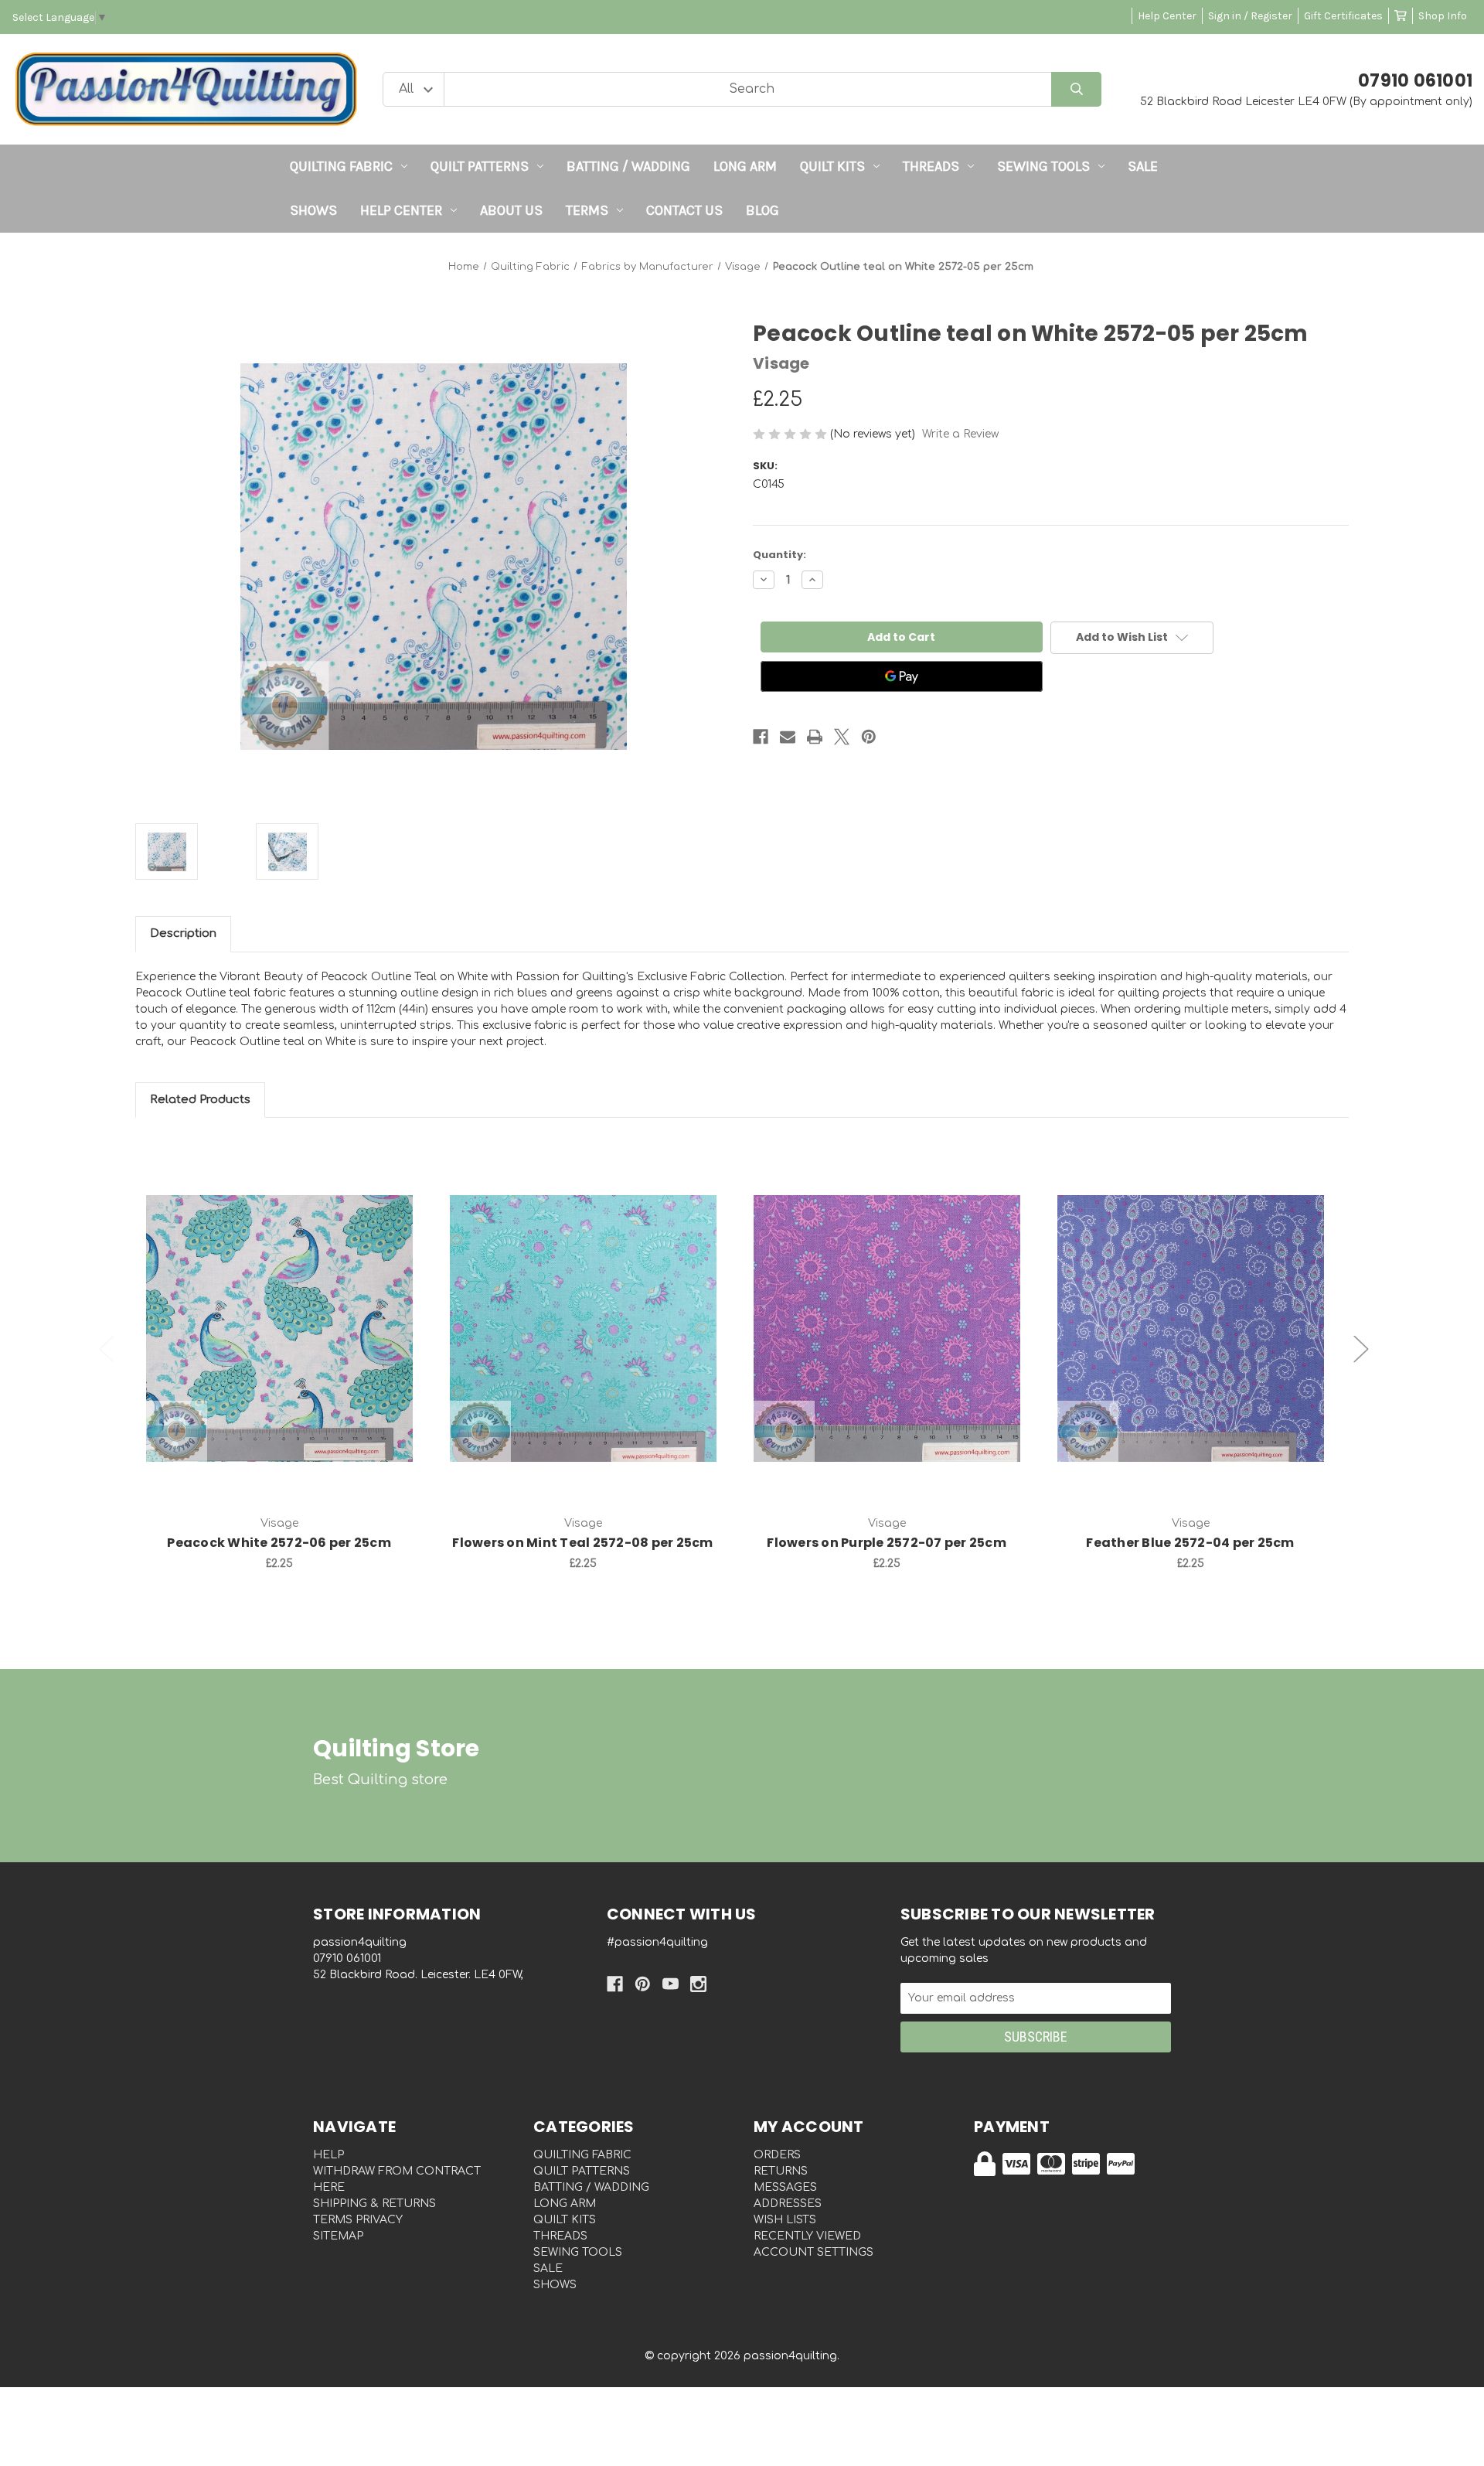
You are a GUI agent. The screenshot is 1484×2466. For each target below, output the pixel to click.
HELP (328, 2155)
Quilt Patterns (480, 166)
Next (1361, 1349)
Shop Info (1443, 16)
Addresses (788, 2204)
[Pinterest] (869, 737)
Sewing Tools (1043, 166)
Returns (781, 2171)
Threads (931, 166)
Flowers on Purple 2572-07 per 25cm (887, 1543)
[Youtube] (671, 1984)
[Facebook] (761, 737)
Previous (107, 1349)
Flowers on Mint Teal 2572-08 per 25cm (582, 1543)
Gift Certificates (1343, 16)
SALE (1143, 166)
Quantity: (779, 555)
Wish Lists (785, 2220)
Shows (313, 210)
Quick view (279, 1312)
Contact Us (684, 210)
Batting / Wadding (628, 166)
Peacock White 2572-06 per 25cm (279, 1543)
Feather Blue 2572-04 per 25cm (1190, 1543)
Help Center (1167, 16)
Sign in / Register (1250, 16)
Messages (785, 2187)
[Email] (788, 737)
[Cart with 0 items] (1401, 16)
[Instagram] (698, 1984)
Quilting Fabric (341, 166)
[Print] (815, 737)
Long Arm (745, 166)
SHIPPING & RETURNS (374, 2204)
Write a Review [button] (960, 434)
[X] (842, 737)
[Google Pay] (902, 676)
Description (183, 933)
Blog (762, 210)
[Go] (1076, 89)
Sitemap (338, 2236)
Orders (777, 2155)
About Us (511, 210)
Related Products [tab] (200, 1100)
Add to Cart (288, 1352)
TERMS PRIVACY (358, 2220)
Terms (587, 210)
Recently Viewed (807, 2236)
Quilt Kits (832, 166)
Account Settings (813, 2252)
